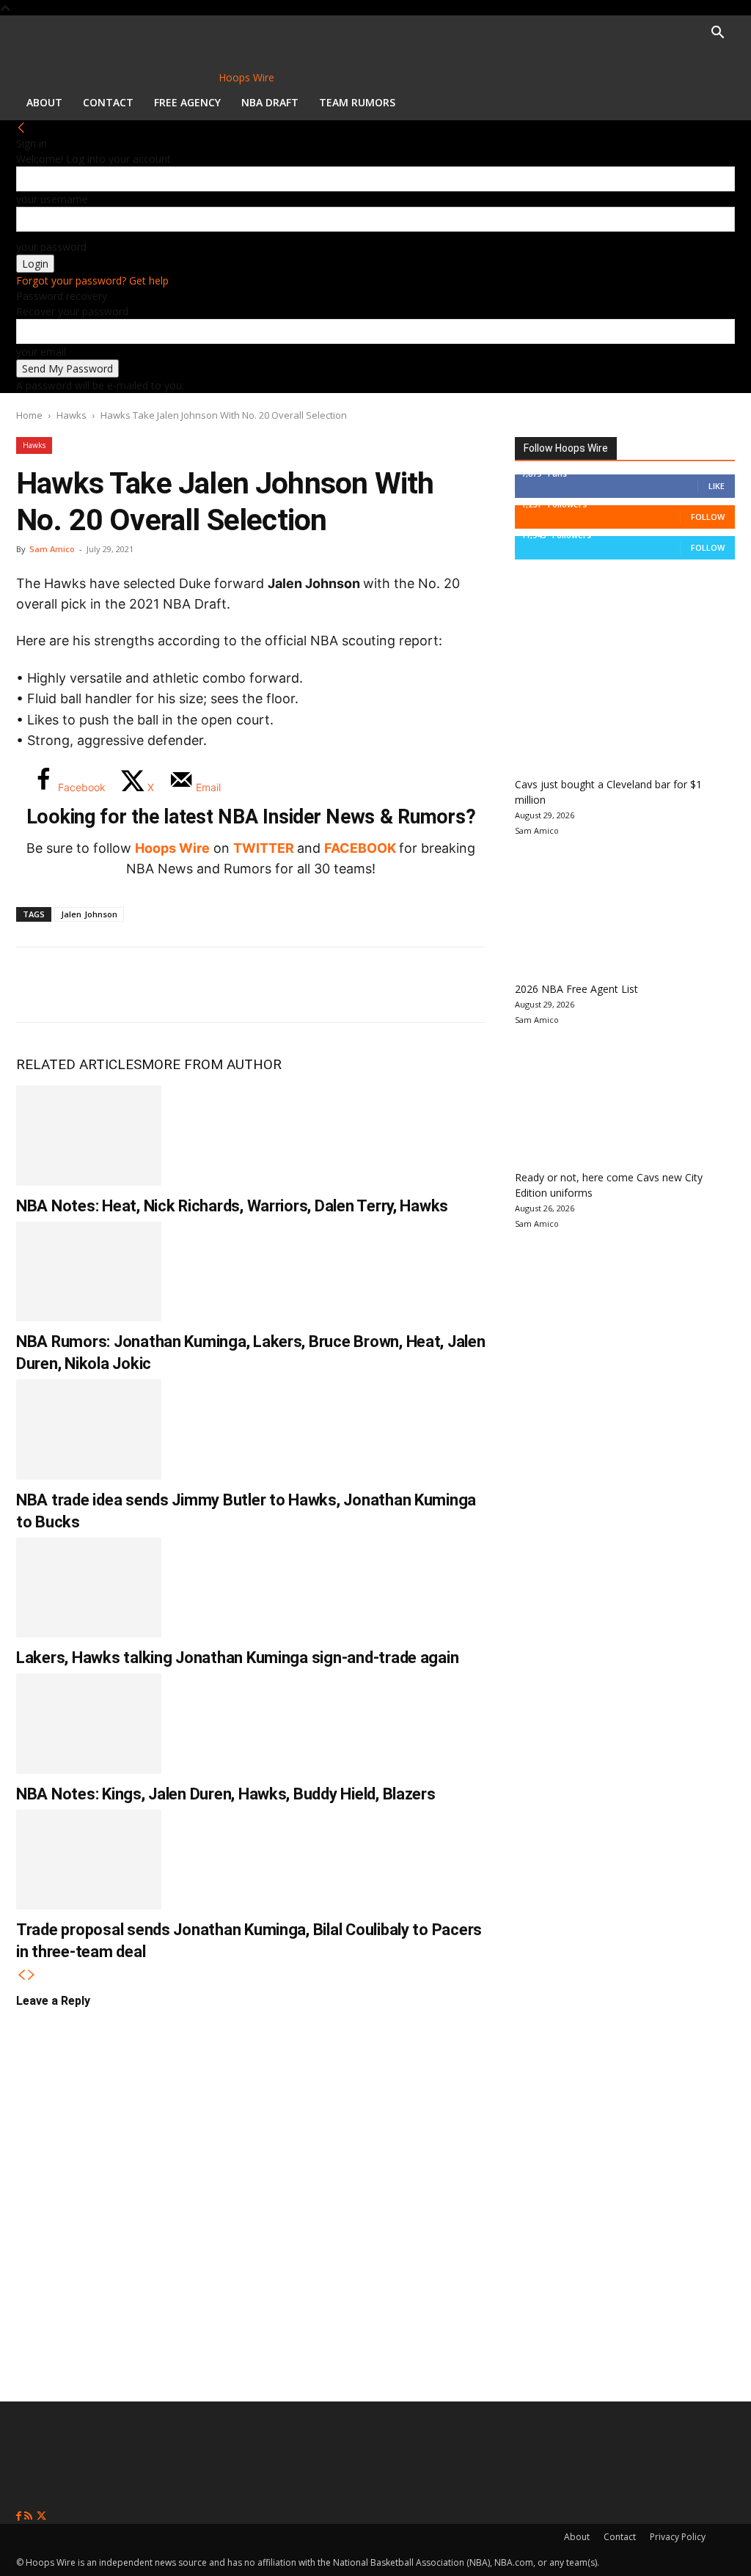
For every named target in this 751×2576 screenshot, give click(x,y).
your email (41, 352)
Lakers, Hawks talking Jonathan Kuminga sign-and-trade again (237, 1658)
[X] (87, 985)
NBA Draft (270, 102)
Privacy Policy (678, 2537)
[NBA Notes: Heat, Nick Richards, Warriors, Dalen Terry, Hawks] (89, 1135)
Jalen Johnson (89, 914)
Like (717, 486)
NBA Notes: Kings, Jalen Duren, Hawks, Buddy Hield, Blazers (226, 1794)
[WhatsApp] (135, 985)
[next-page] (32, 1975)
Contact (108, 102)
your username (52, 199)
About (44, 102)
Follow (708, 517)
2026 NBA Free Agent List (576, 989)
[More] (281, 985)
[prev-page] (21, 1975)
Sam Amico (52, 549)
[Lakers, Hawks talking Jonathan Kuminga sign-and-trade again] (89, 1588)
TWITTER (264, 848)
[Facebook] (38, 985)
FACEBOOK (360, 848)
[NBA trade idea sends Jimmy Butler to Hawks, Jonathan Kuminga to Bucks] (89, 1430)
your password (51, 247)
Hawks (72, 415)
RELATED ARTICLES (79, 1064)
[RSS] (30, 2516)
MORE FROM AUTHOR (212, 1064)
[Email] (232, 985)
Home (29, 415)
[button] (717, 34)
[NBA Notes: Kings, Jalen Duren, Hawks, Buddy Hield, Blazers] (89, 1724)
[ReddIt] (183, 985)
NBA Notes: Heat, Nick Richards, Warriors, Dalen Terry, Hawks (232, 1206)
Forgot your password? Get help (92, 280)
